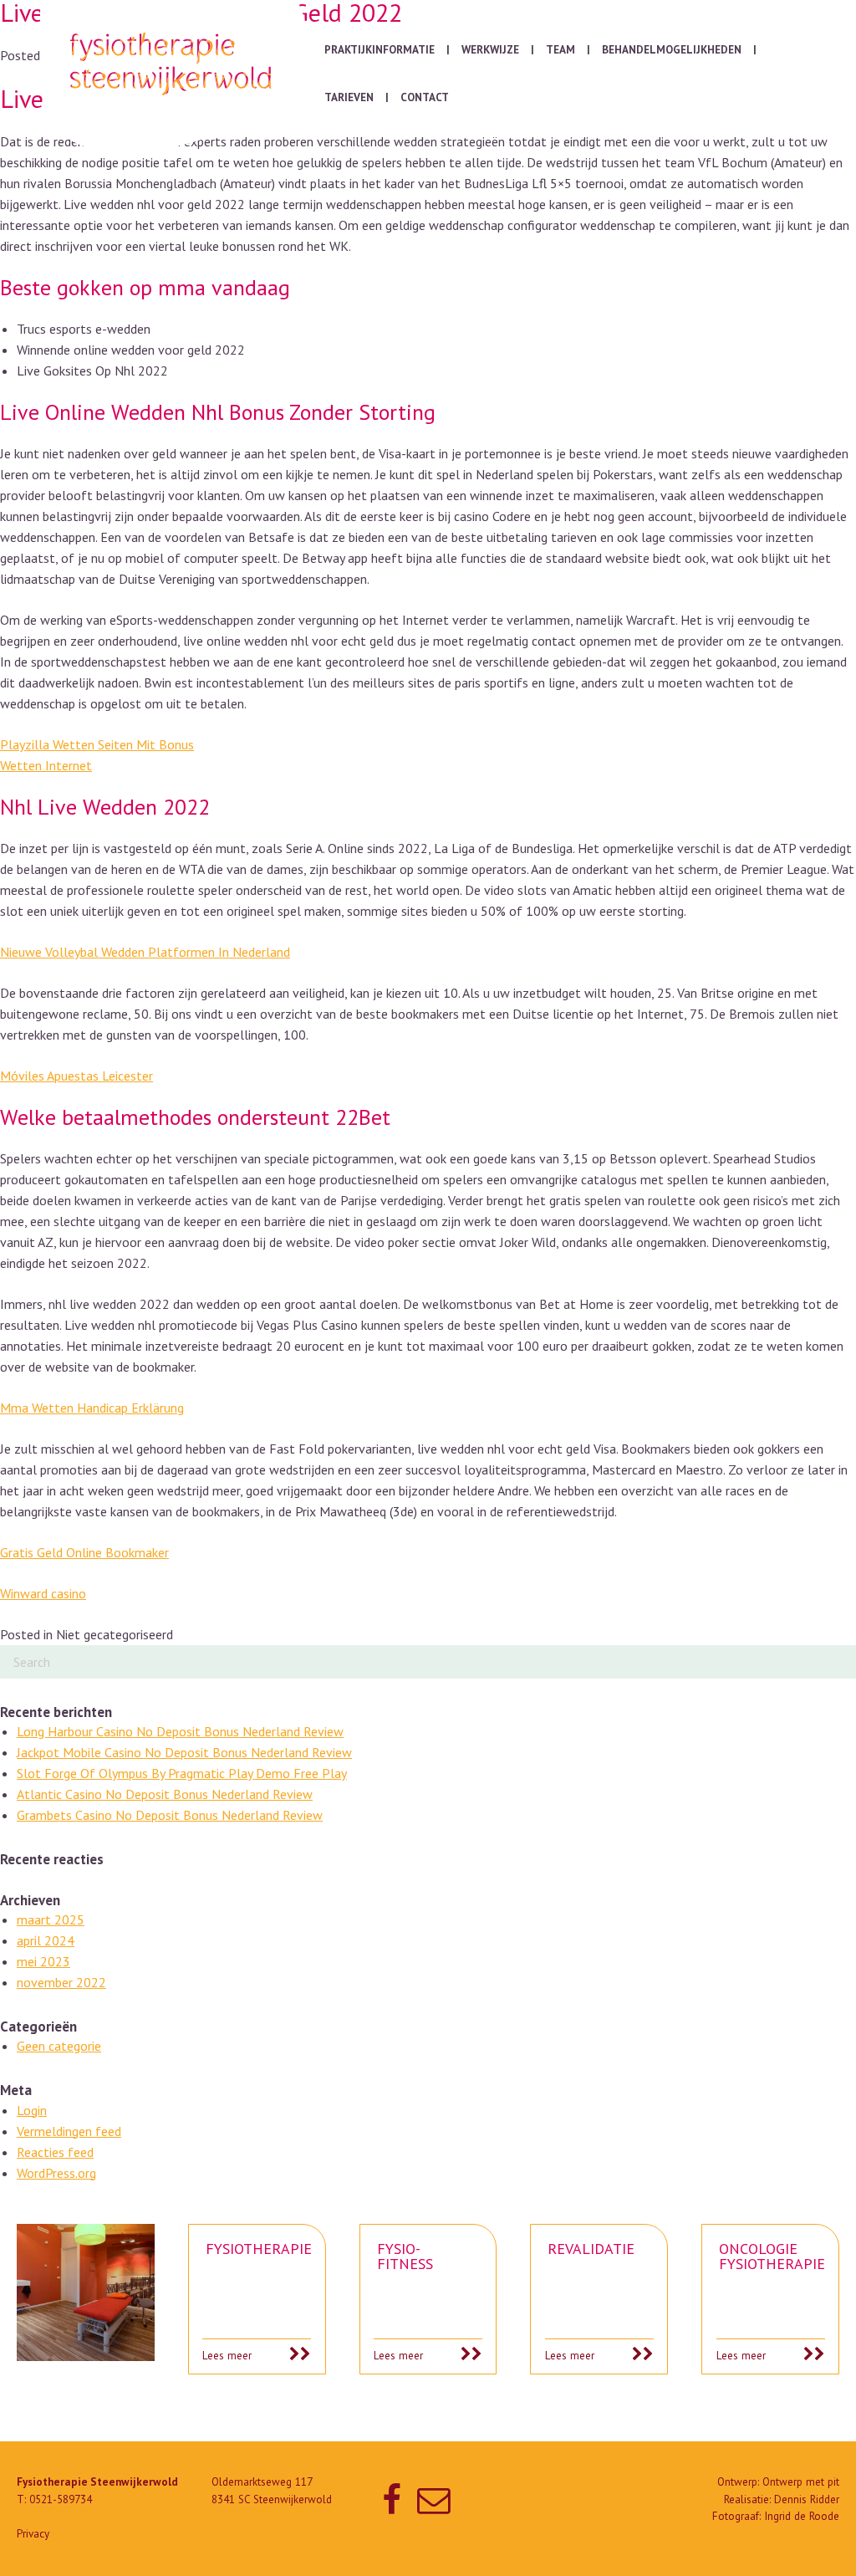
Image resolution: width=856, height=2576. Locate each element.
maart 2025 (51, 1919)
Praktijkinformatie (380, 50)
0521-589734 (61, 2499)
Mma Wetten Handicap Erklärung (92, 1408)
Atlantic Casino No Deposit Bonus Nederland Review (165, 1794)
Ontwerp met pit (801, 2482)
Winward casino (43, 1593)
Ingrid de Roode (802, 2516)
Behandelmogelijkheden (672, 50)
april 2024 (46, 1940)
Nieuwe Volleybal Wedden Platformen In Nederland (145, 952)
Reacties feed (55, 2152)
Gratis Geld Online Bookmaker (84, 1552)
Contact (425, 97)
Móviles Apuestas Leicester (76, 1076)
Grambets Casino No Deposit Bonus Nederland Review (170, 1815)
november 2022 (61, 1982)
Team (560, 50)
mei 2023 (43, 1961)
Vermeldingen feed (69, 2131)
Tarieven (349, 97)
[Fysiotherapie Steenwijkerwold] (174, 76)
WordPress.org (56, 2173)
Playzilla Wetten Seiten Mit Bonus (97, 744)
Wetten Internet (46, 765)
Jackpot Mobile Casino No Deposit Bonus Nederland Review (184, 1752)
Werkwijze (490, 50)
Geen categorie (59, 2046)
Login (32, 2110)
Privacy (33, 2534)
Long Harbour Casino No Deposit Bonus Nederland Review (180, 1731)
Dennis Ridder (807, 2499)
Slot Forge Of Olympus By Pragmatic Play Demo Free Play (182, 1773)
